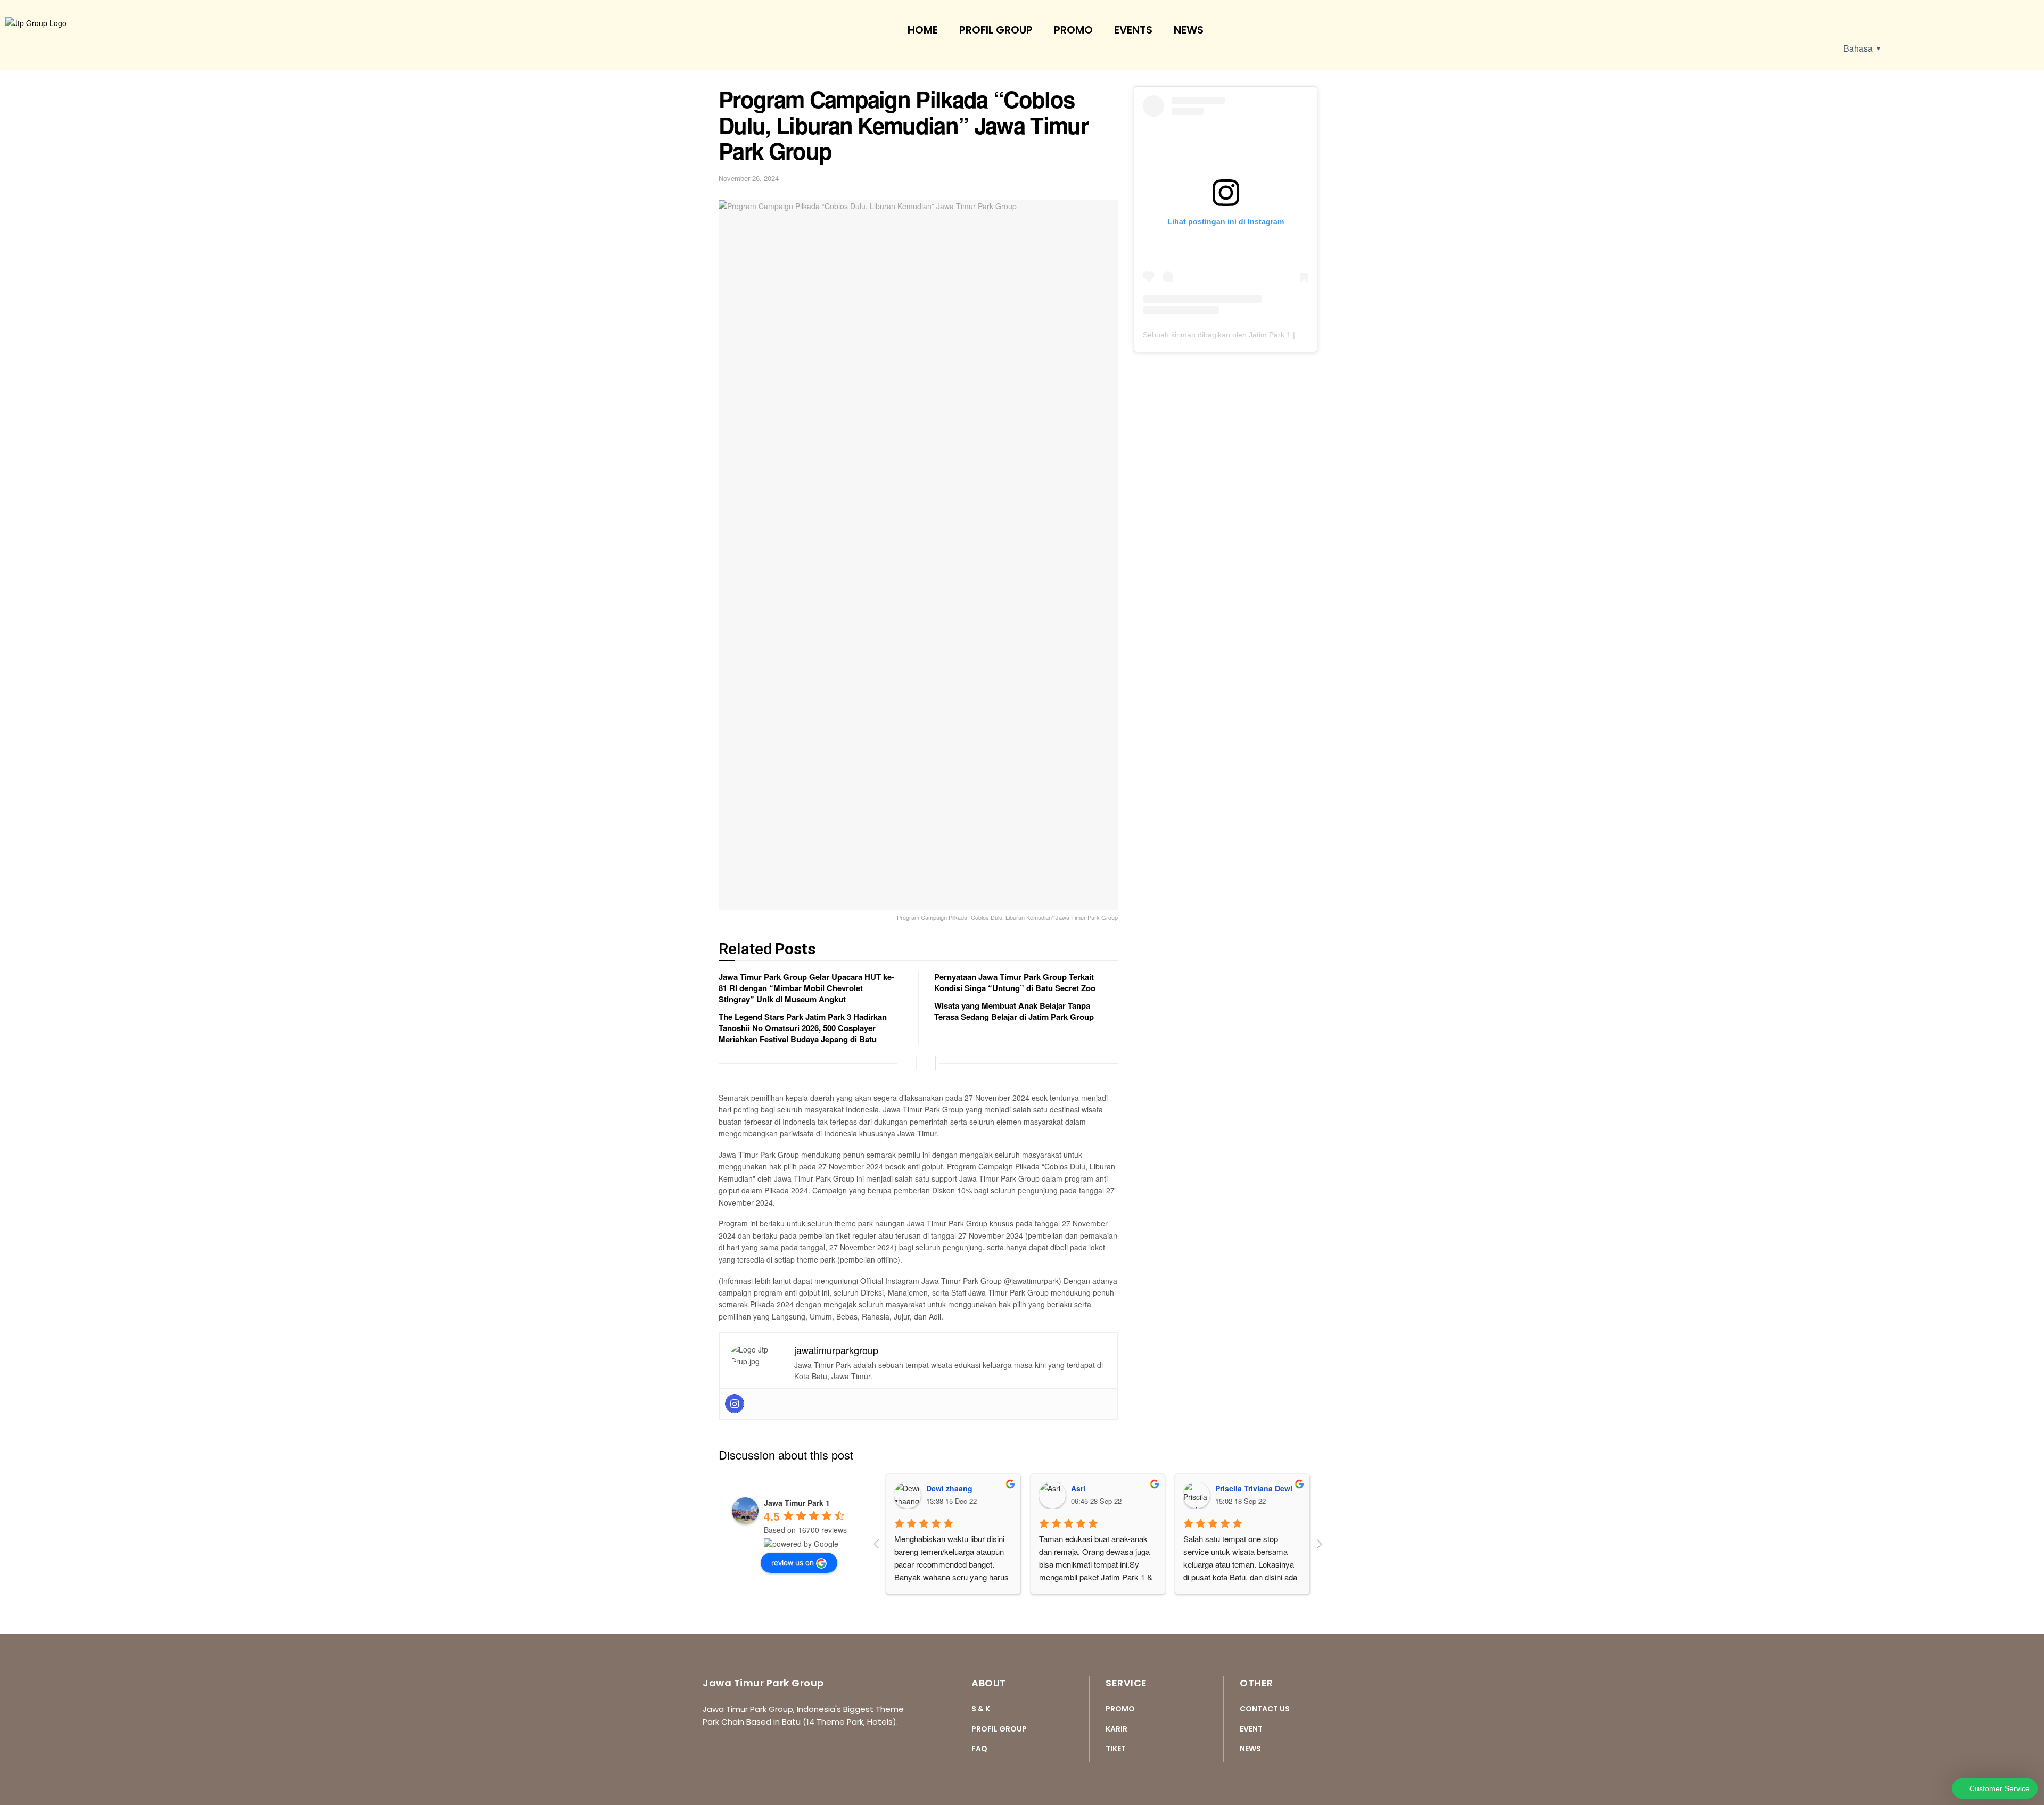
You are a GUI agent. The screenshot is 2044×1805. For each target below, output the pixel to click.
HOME (923, 30)
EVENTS (1133, 30)
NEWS (1189, 30)
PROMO (1073, 30)
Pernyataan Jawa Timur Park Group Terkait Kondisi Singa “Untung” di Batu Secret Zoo (1015, 982)
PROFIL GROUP (996, 30)
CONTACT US (1265, 1709)
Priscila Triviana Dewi (1254, 1488)
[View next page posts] (928, 1063)
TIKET (1116, 1749)
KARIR (1116, 1729)
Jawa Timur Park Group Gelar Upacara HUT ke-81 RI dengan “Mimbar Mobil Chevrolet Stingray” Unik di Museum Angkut (806, 988)
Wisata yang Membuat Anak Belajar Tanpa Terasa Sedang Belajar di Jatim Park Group (1014, 1011)
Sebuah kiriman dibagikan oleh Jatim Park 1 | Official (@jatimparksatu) (1262, 335)
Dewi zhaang (949, 1488)
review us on (793, 1562)
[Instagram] (735, 1404)
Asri (1078, 1488)
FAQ (979, 1749)
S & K (981, 1709)
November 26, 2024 (749, 178)
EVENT (1251, 1729)
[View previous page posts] (909, 1063)
